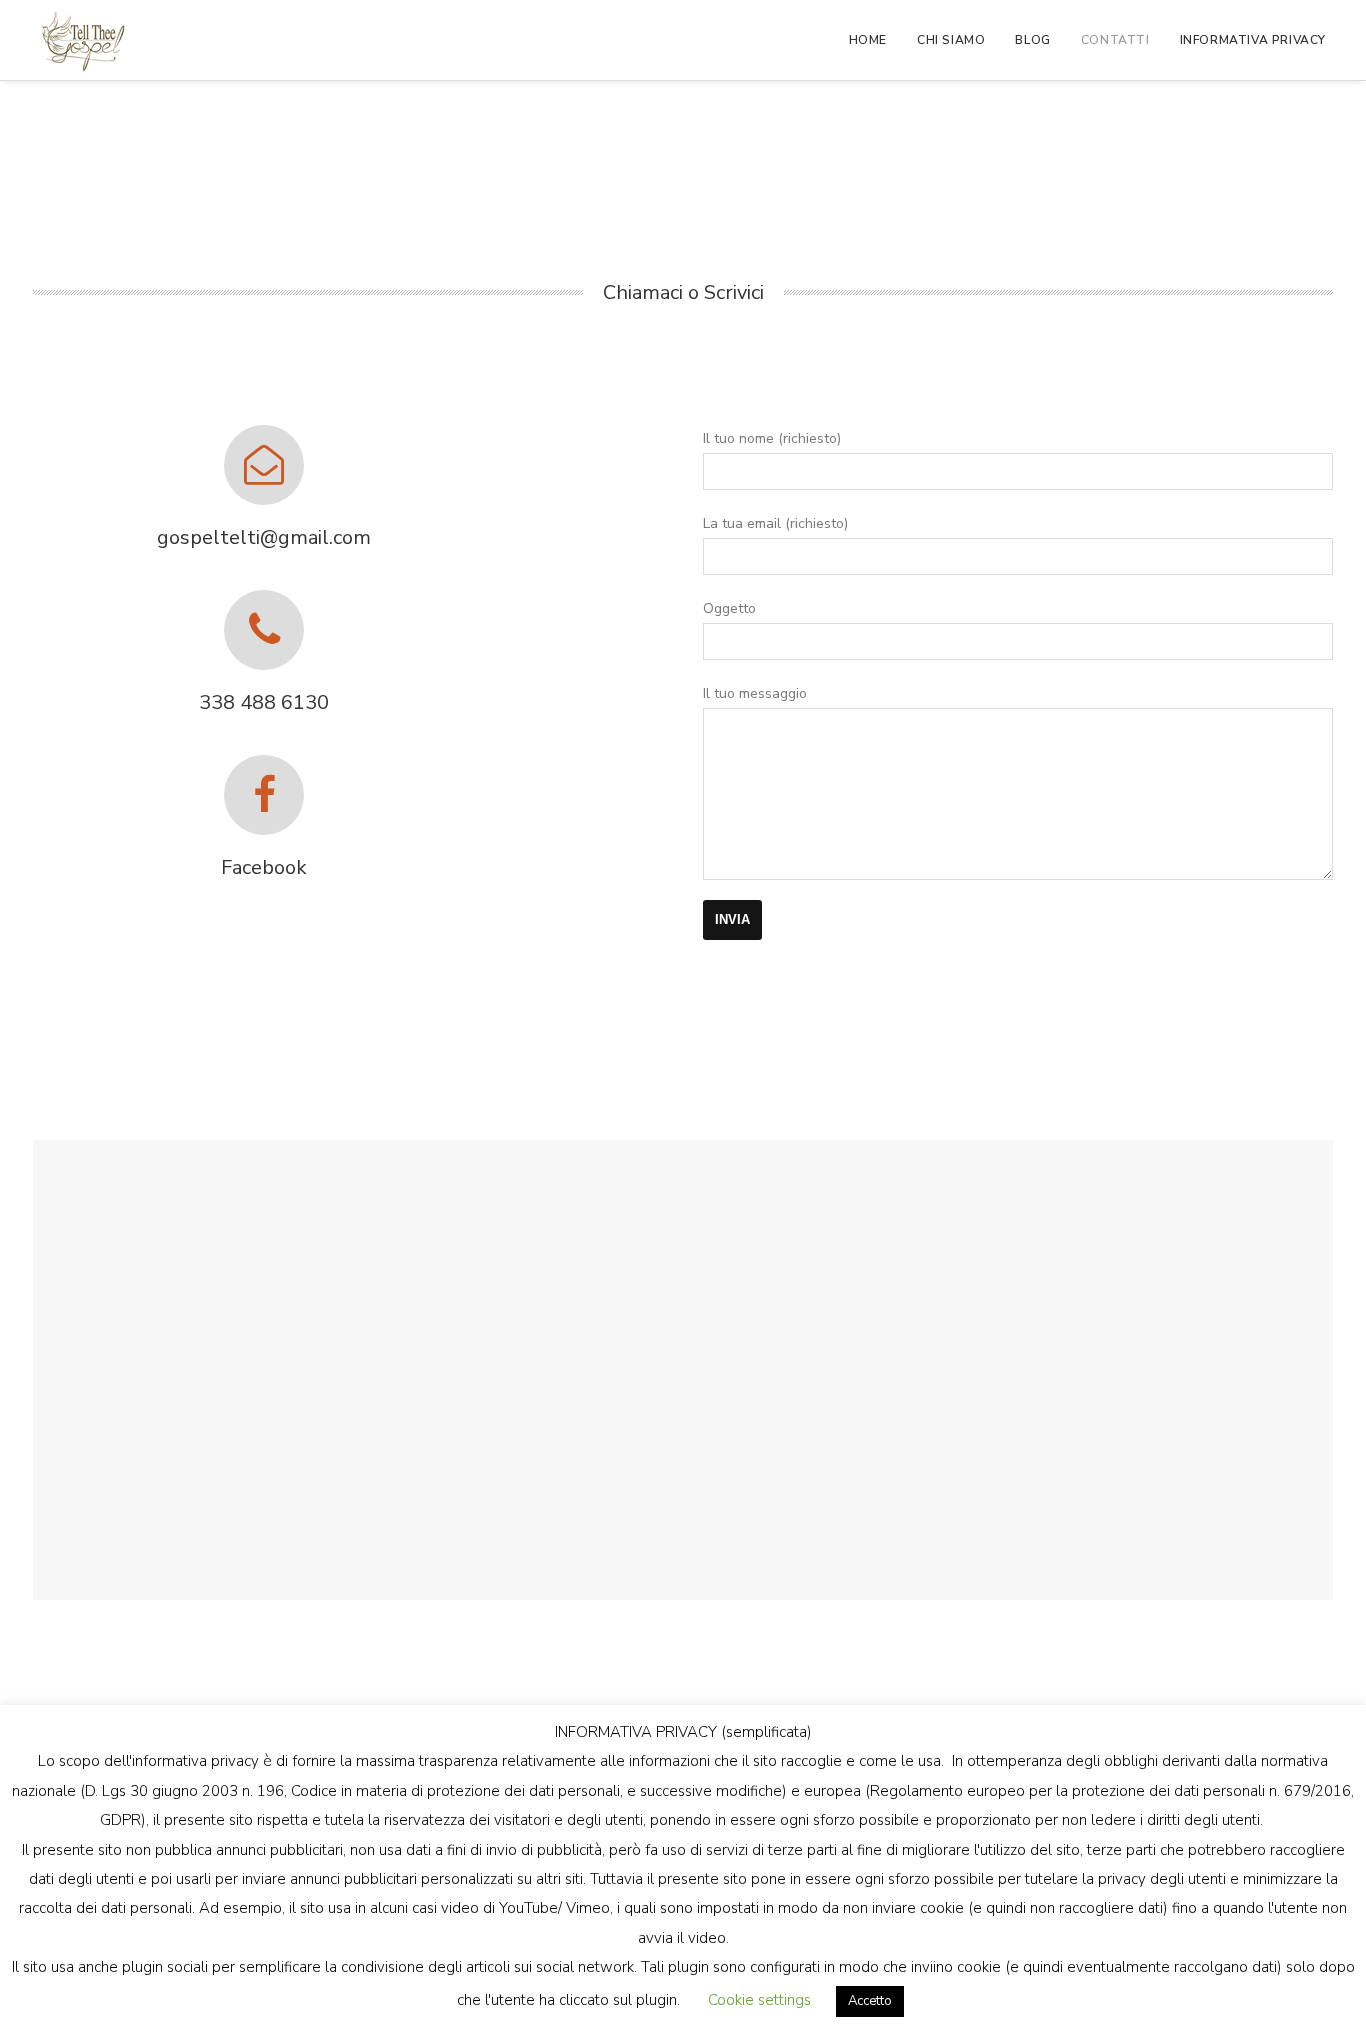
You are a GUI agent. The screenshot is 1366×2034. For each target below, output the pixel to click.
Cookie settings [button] (759, 2000)
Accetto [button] (870, 2001)
